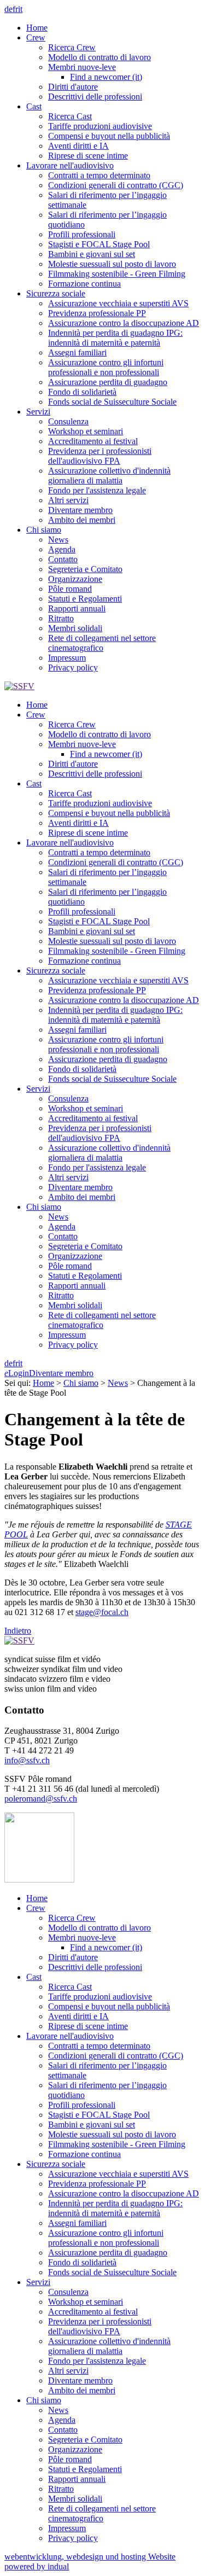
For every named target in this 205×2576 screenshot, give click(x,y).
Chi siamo (81, 1383)
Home (43, 1383)
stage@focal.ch (102, 1612)
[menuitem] (113, 28)
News (118, 1383)
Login (17, 1373)
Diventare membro (61, 1373)
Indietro (18, 1631)
